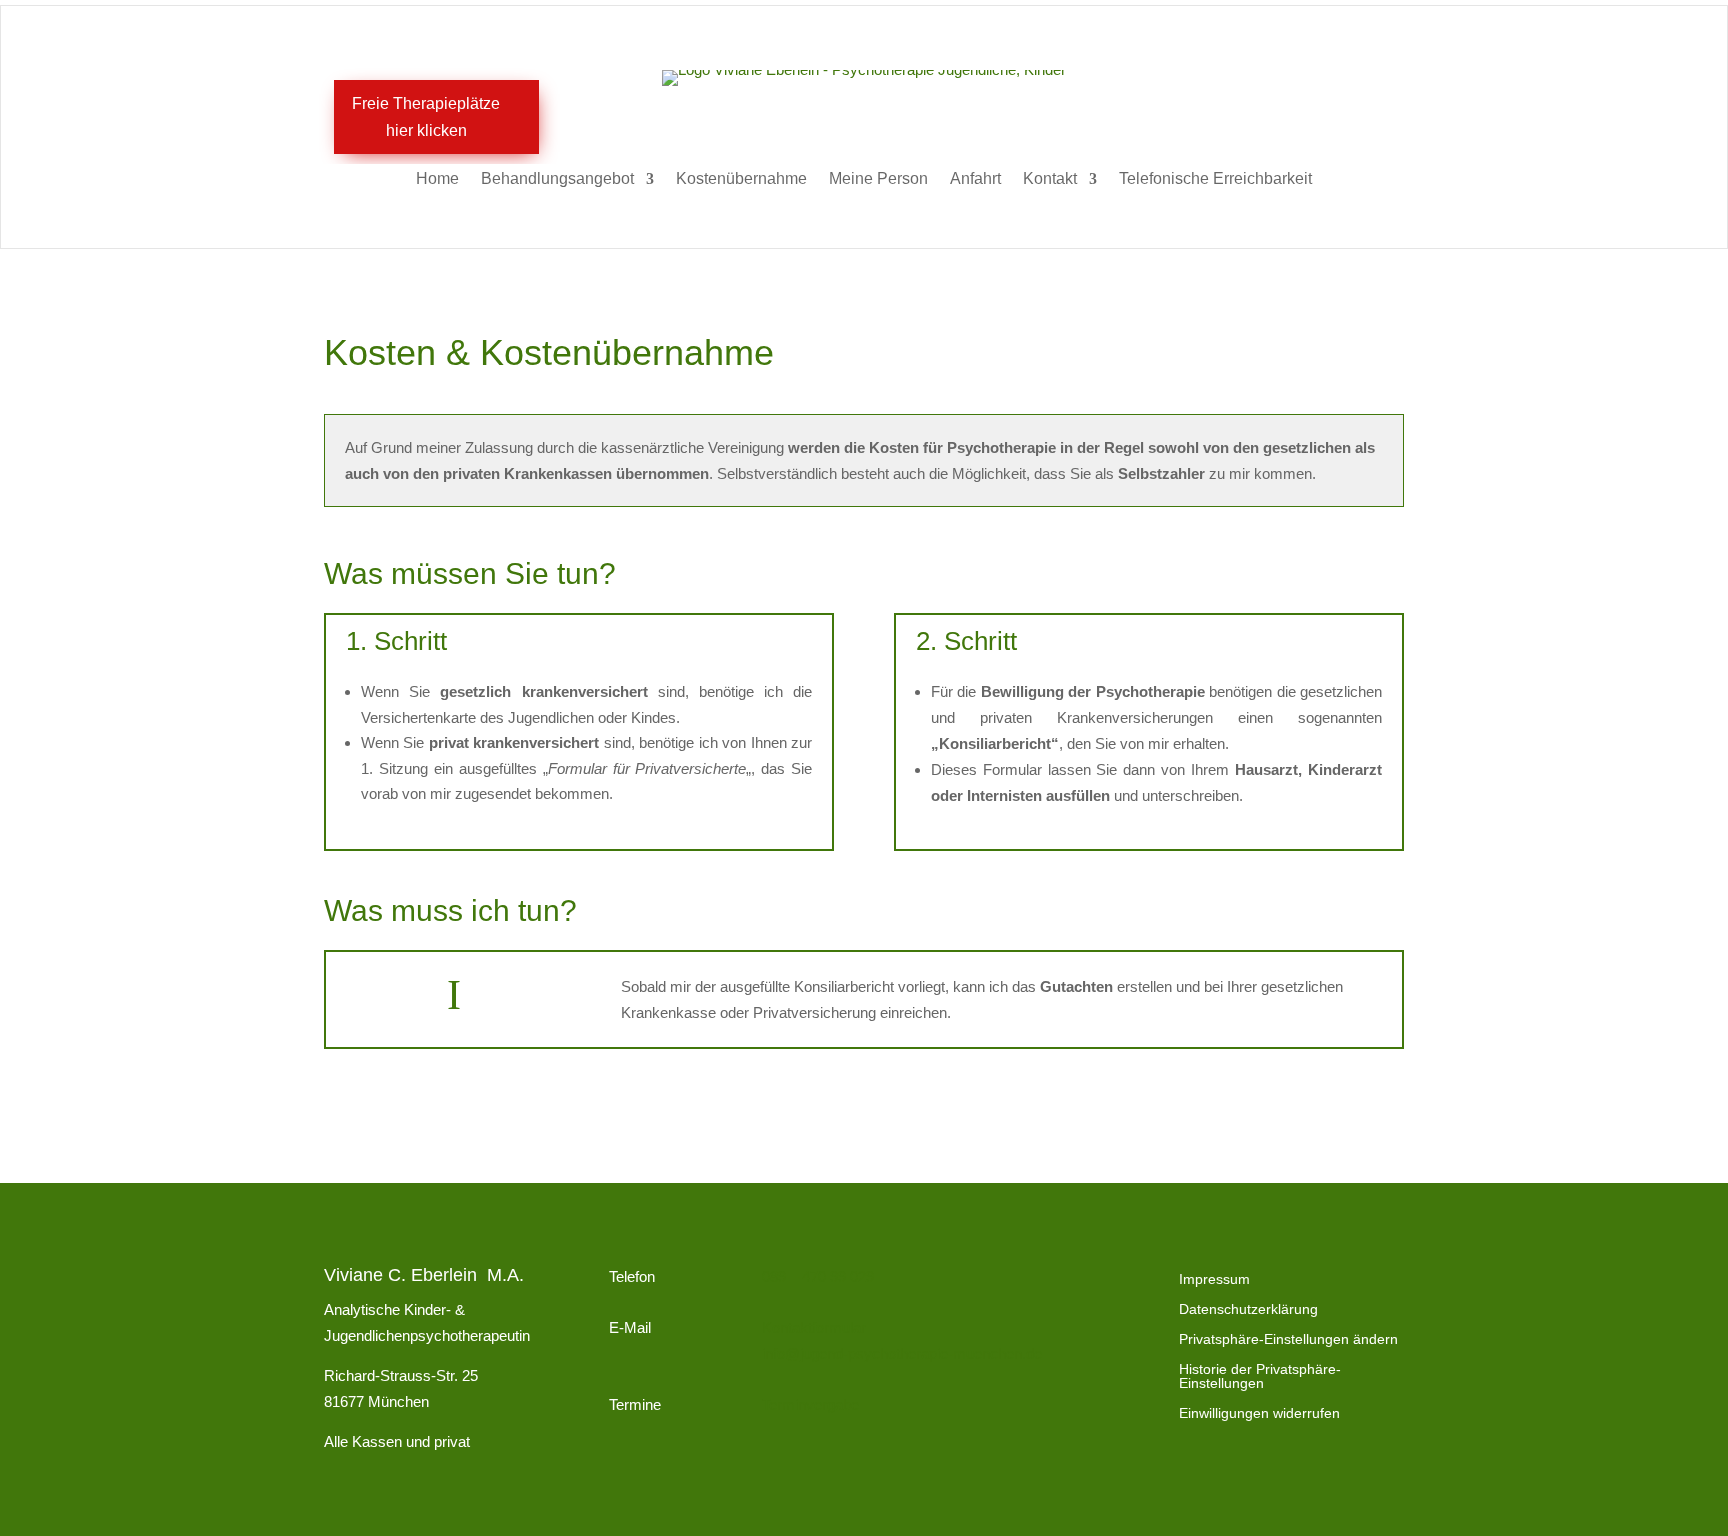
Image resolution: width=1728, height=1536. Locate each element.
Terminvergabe (810, 1404)
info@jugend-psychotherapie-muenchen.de (902, 1353)
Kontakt (1050, 179)
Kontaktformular (814, 1327)
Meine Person (878, 179)
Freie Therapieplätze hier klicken (426, 117)
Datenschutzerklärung (1248, 1309)
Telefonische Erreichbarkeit (1215, 179)
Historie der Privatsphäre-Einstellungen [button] (1260, 1376)
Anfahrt (975, 179)
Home (437, 179)
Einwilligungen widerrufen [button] (1259, 1413)
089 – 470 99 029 (818, 1276)
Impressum (1214, 1279)
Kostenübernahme (741, 179)
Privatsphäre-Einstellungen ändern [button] (1288, 1339)
